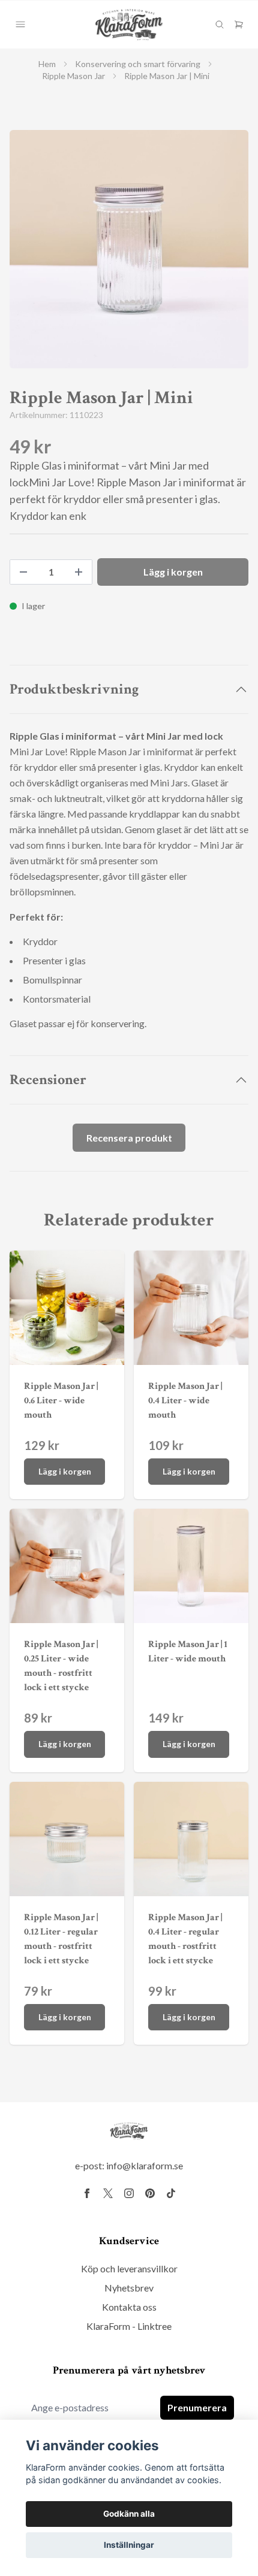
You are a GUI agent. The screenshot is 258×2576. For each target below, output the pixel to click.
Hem (47, 64)
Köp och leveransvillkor (129, 2268)
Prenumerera (197, 2407)
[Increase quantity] (79, 572)
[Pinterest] (150, 2193)
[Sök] (220, 25)
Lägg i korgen (65, 1471)
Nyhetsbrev (129, 2288)
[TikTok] (171, 2193)
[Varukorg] (239, 25)
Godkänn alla (129, 2514)
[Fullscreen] (129, 249)
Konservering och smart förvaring (138, 64)
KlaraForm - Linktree (129, 2326)
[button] (228, 254)
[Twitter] (108, 2193)
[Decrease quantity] (23, 572)
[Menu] (20, 25)
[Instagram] (129, 2193)
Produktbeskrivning (74, 689)
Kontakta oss (129, 2307)
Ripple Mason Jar (73, 76)
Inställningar (129, 2545)
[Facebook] (87, 2193)
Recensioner (48, 1080)
